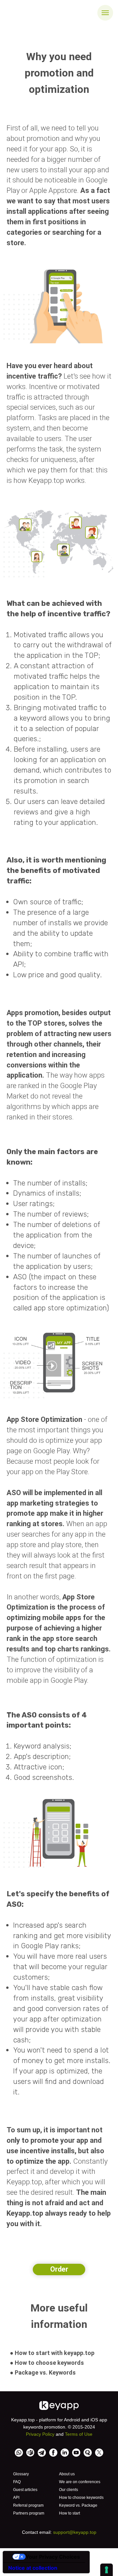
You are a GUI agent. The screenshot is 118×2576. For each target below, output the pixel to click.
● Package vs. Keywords (43, 2372)
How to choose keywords (81, 2498)
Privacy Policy (40, 2434)
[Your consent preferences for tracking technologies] (107, 2570)
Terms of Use (79, 2434)
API (16, 2498)
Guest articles (25, 2490)
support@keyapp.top (75, 2532)
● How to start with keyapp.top (52, 2353)
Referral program (28, 2505)
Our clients (69, 2490)
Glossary (21, 2474)
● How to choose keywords (47, 2363)
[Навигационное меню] (105, 13)
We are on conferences (80, 2482)
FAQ (17, 2482)
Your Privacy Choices (53, 2557)
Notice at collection (33, 2568)
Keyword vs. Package (78, 2505)
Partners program (29, 2513)
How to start (69, 2513)
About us (67, 2474)
